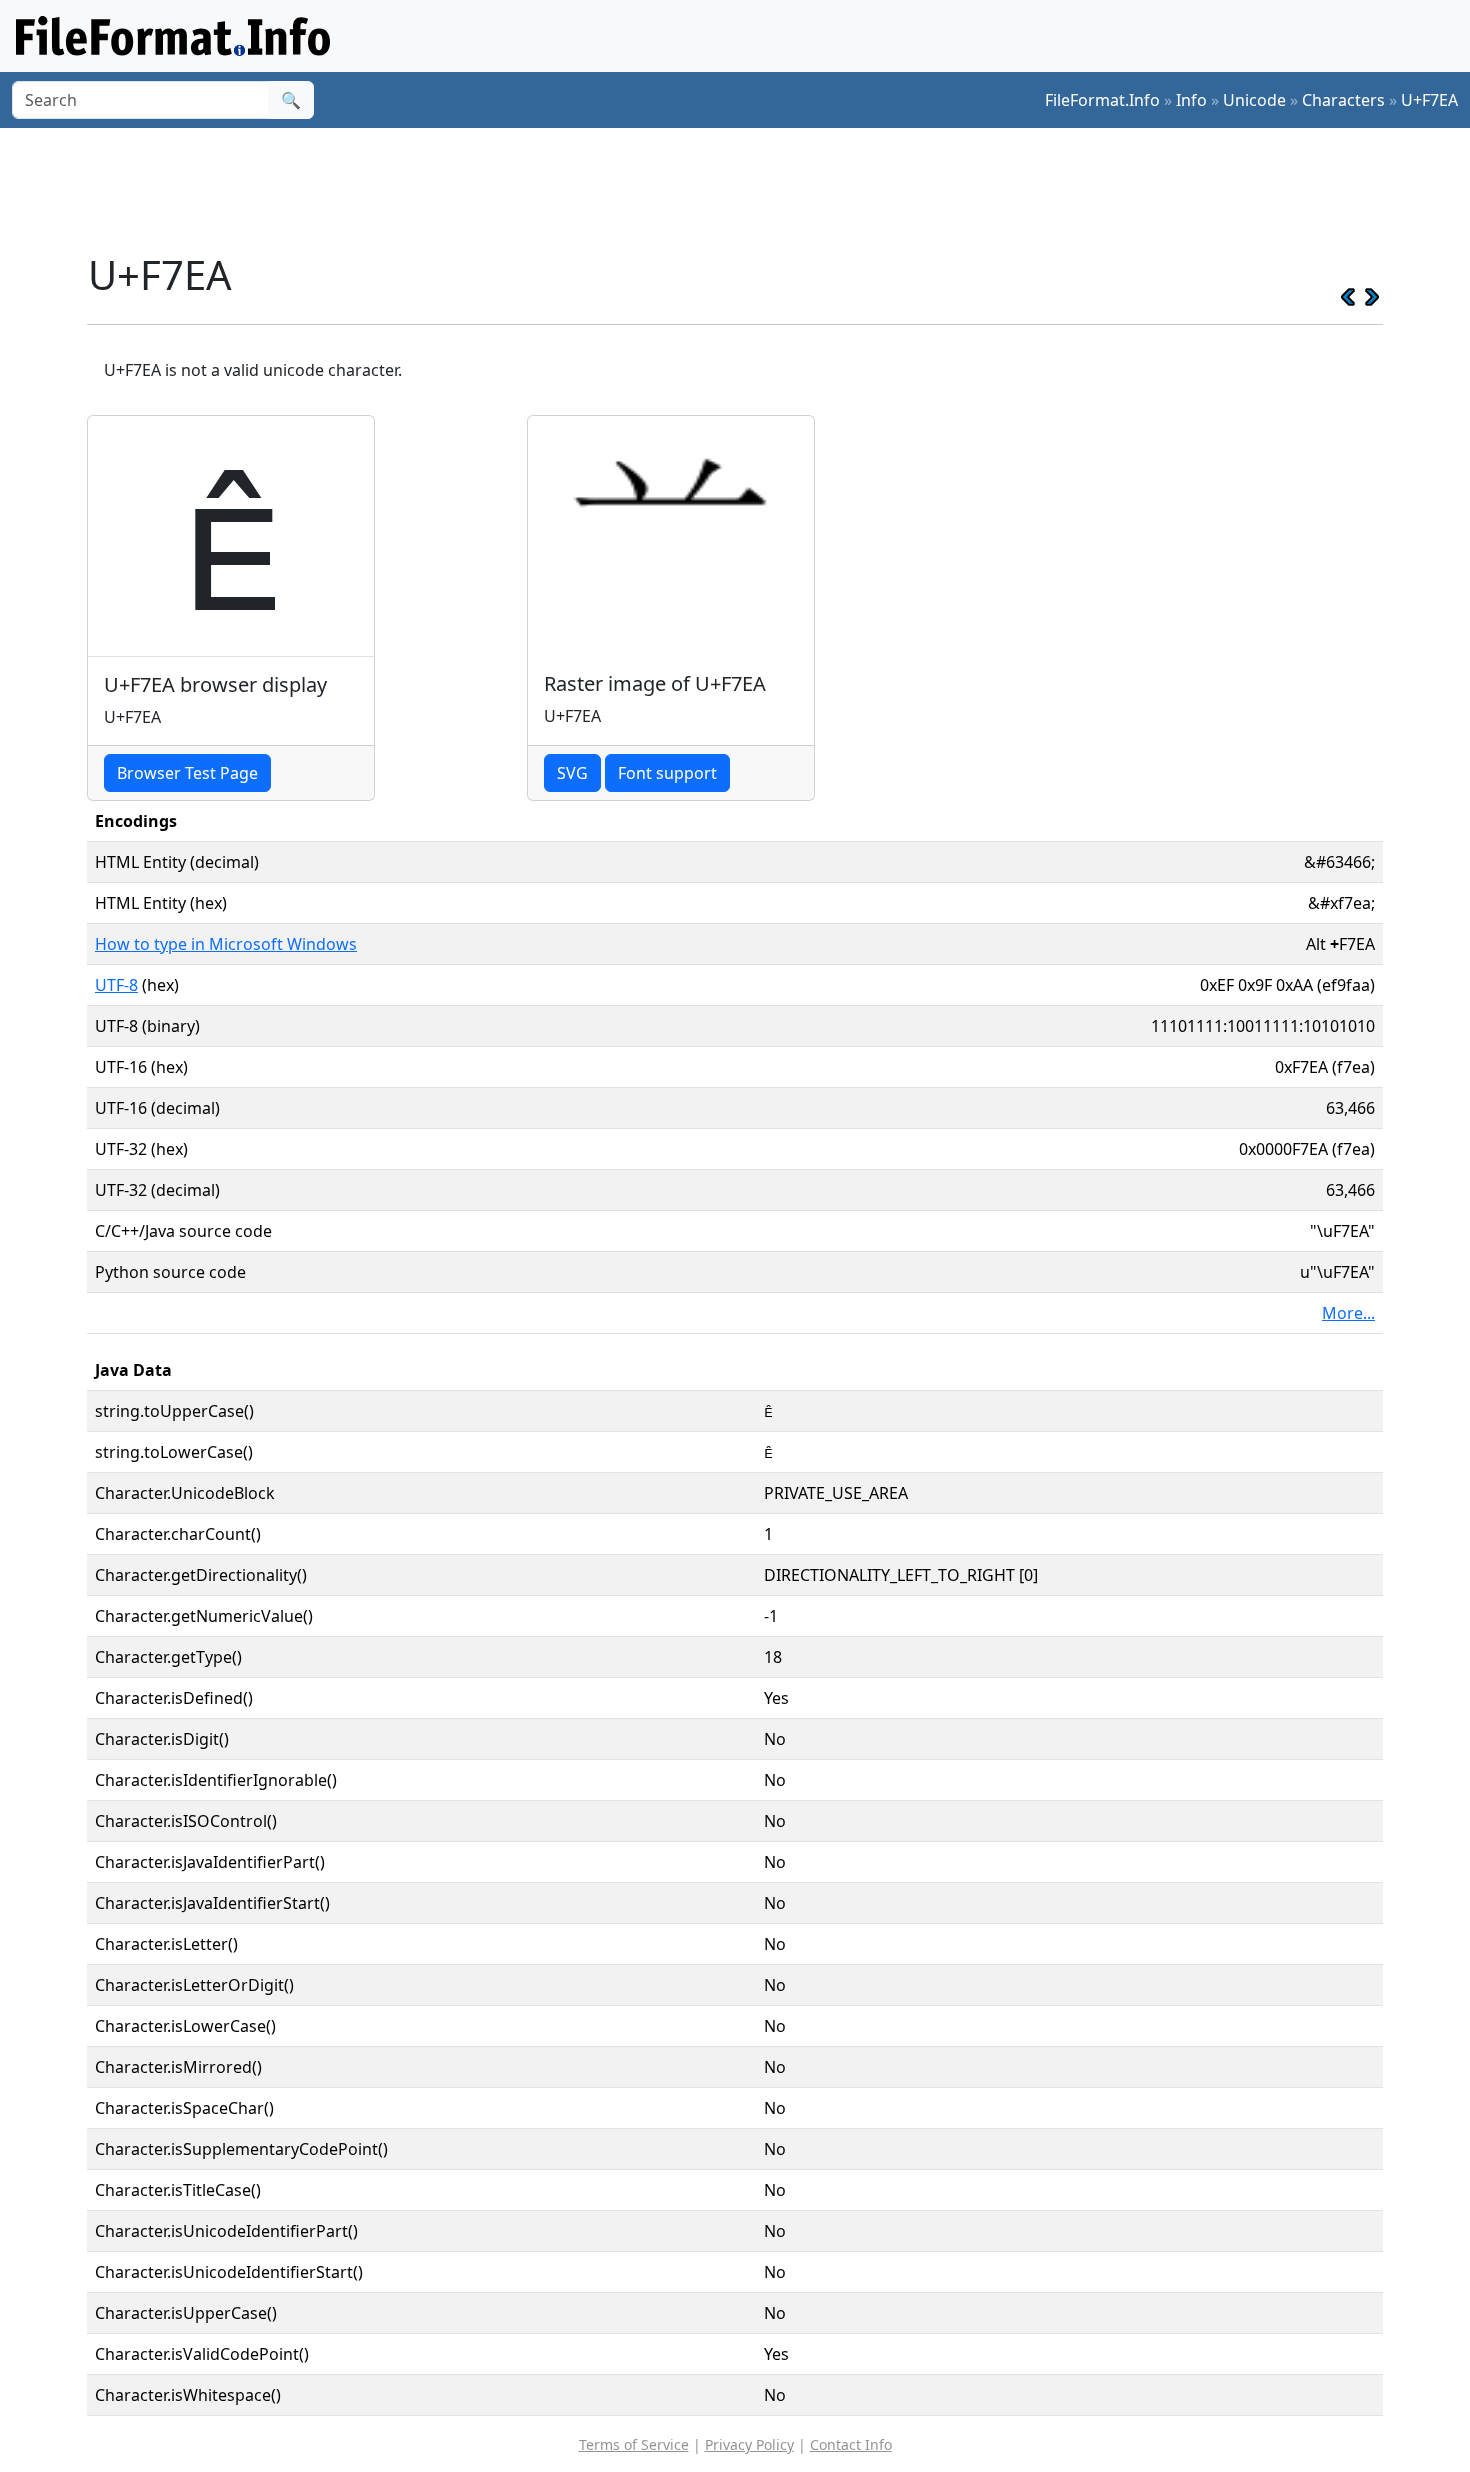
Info (1191, 100)
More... (1348, 1313)
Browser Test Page (187, 773)
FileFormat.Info (1102, 100)
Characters (1343, 100)
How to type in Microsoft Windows (226, 944)
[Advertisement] (747, 189)
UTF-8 (116, 985)
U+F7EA (1429, 100)
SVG (572, 773)
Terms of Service (634, 2444)
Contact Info (851, 2444)
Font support (667, 773)
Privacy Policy (749, 2444)
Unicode (1254, 100)
